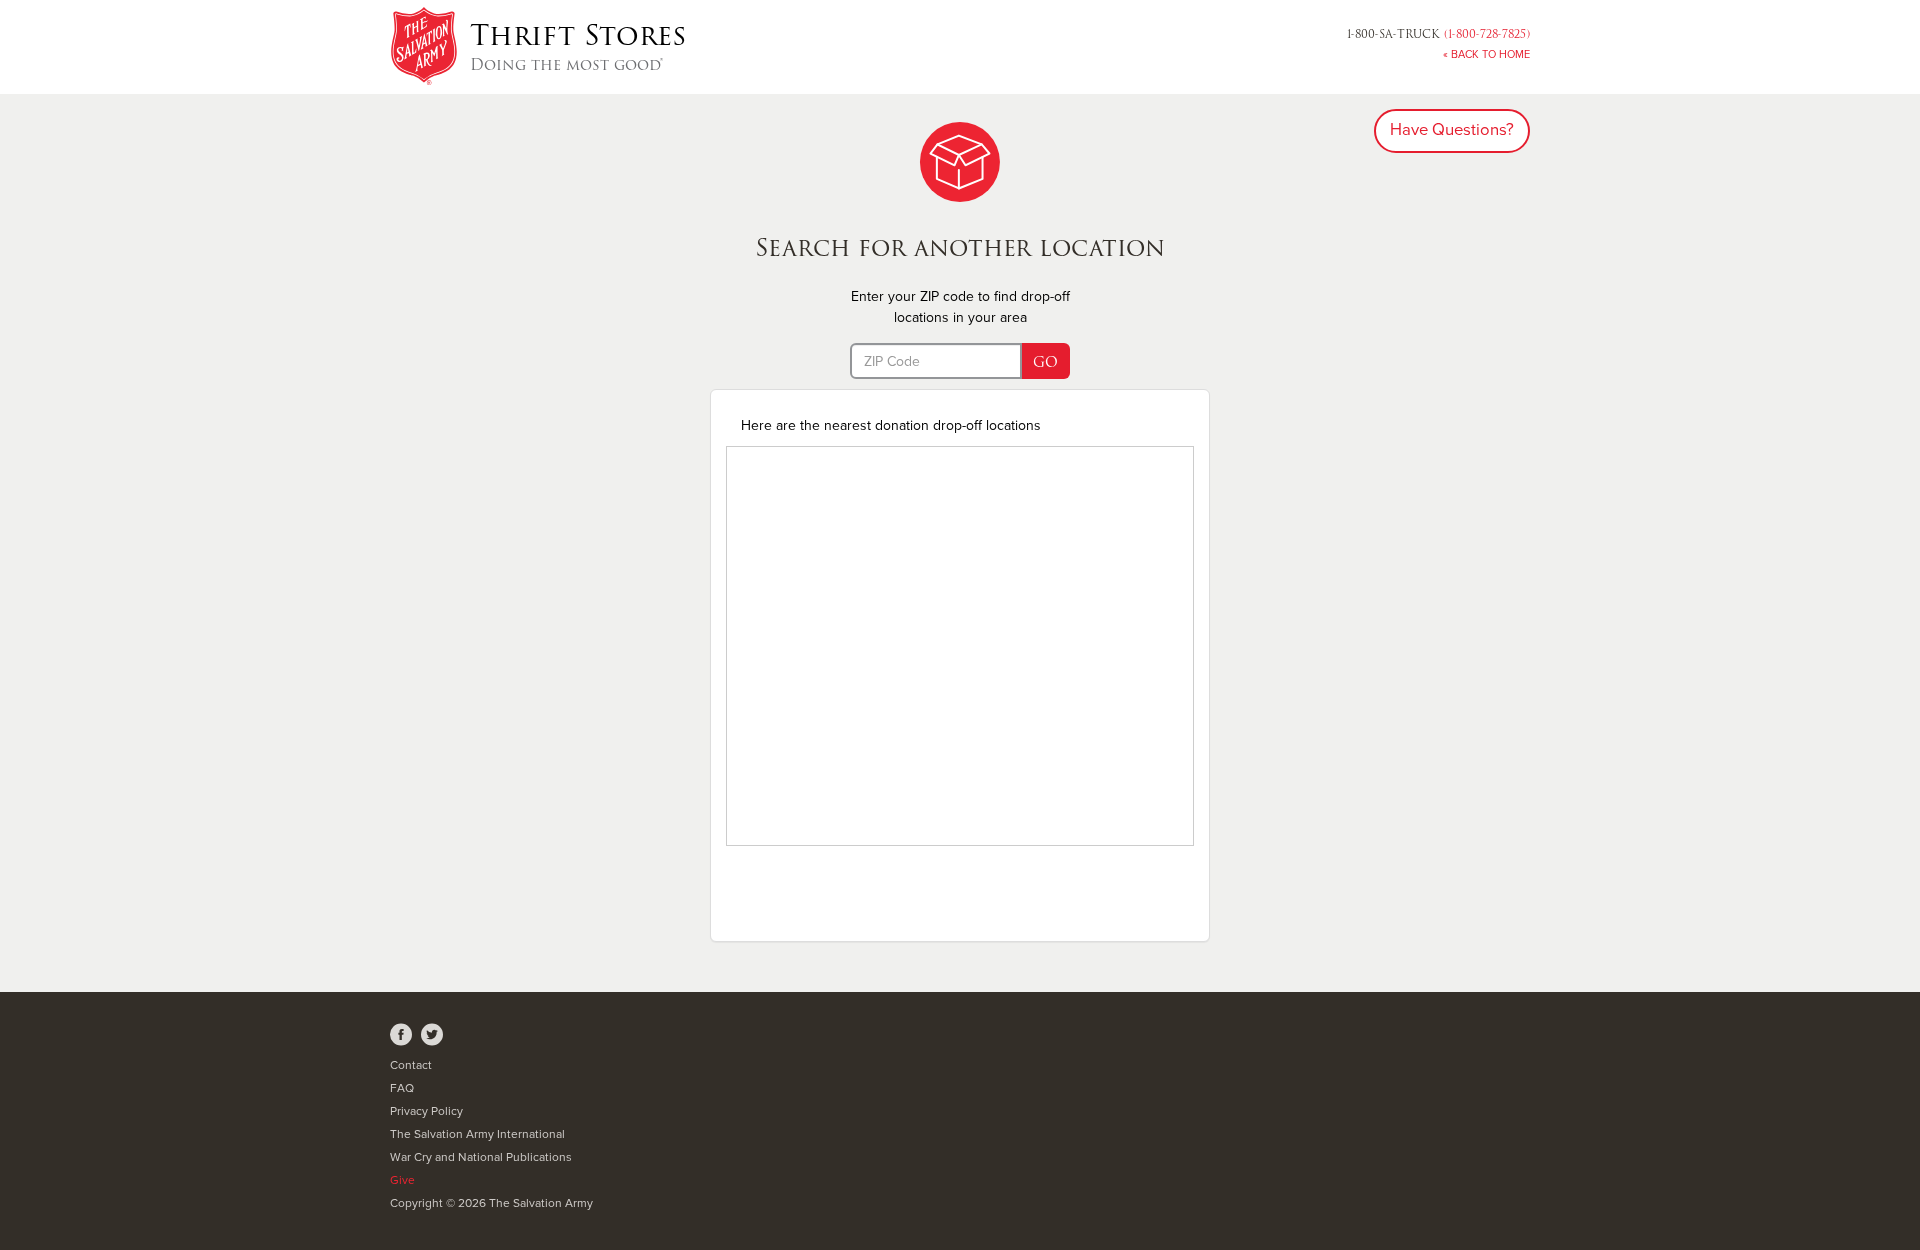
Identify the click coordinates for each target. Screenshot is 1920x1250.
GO (1045, 362)
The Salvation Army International (477, 1134)
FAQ (402, 1088)
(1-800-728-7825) (1438, 34)
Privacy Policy (426, 1111)
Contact (411, 1065)
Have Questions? (1452, 130)
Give (402, 1180)
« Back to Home (1486, 54)
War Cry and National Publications (481, 1157)
